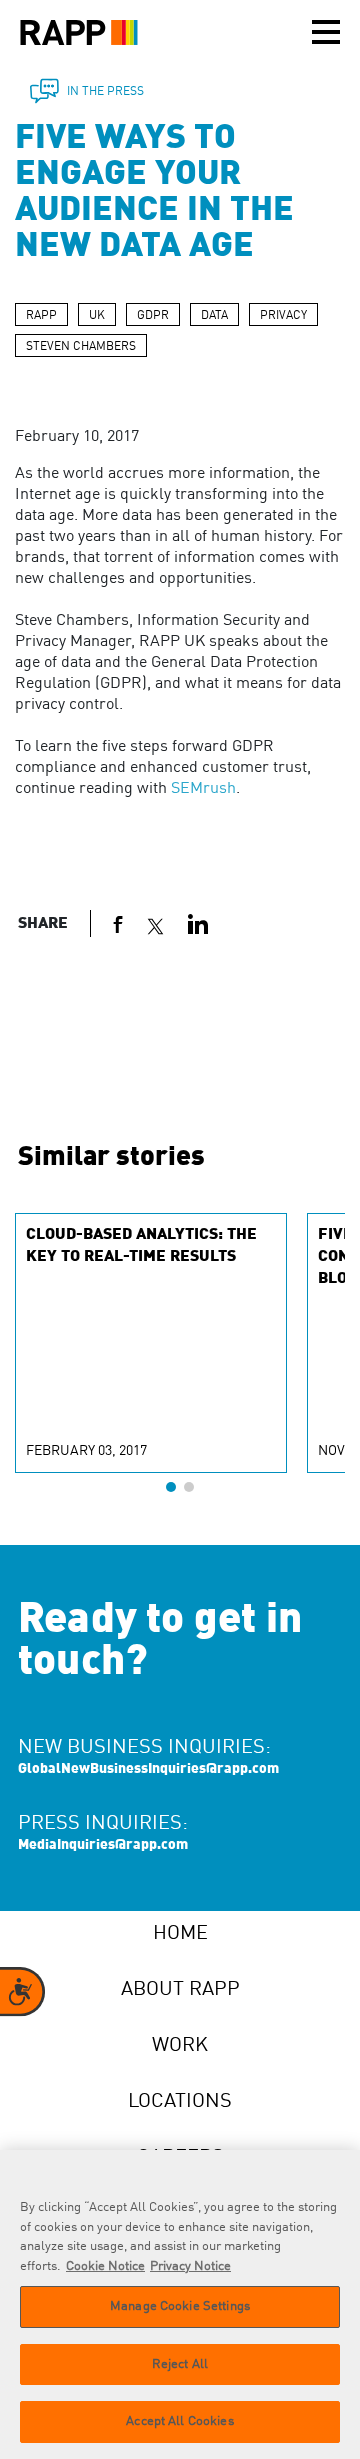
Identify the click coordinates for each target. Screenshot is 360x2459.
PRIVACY (283, 316)
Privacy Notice (190, 2266)
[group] (151, 1343)
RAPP (41, 316)
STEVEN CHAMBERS (81, 347)
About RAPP (180, 1990)
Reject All (180, 2364)
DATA (214, 316)
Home (180, 1934)
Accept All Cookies (179, 2421)
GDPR (153, 316)
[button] (171, 1487)
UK (97, 316)
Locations (180, 2102)
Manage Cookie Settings (180, 2306)
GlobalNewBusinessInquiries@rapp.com (148, 1769)
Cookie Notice (105, 2266)
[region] (180, 2304)
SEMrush (203, 789)
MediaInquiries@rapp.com (103, 1845)
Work (180, 2046)
